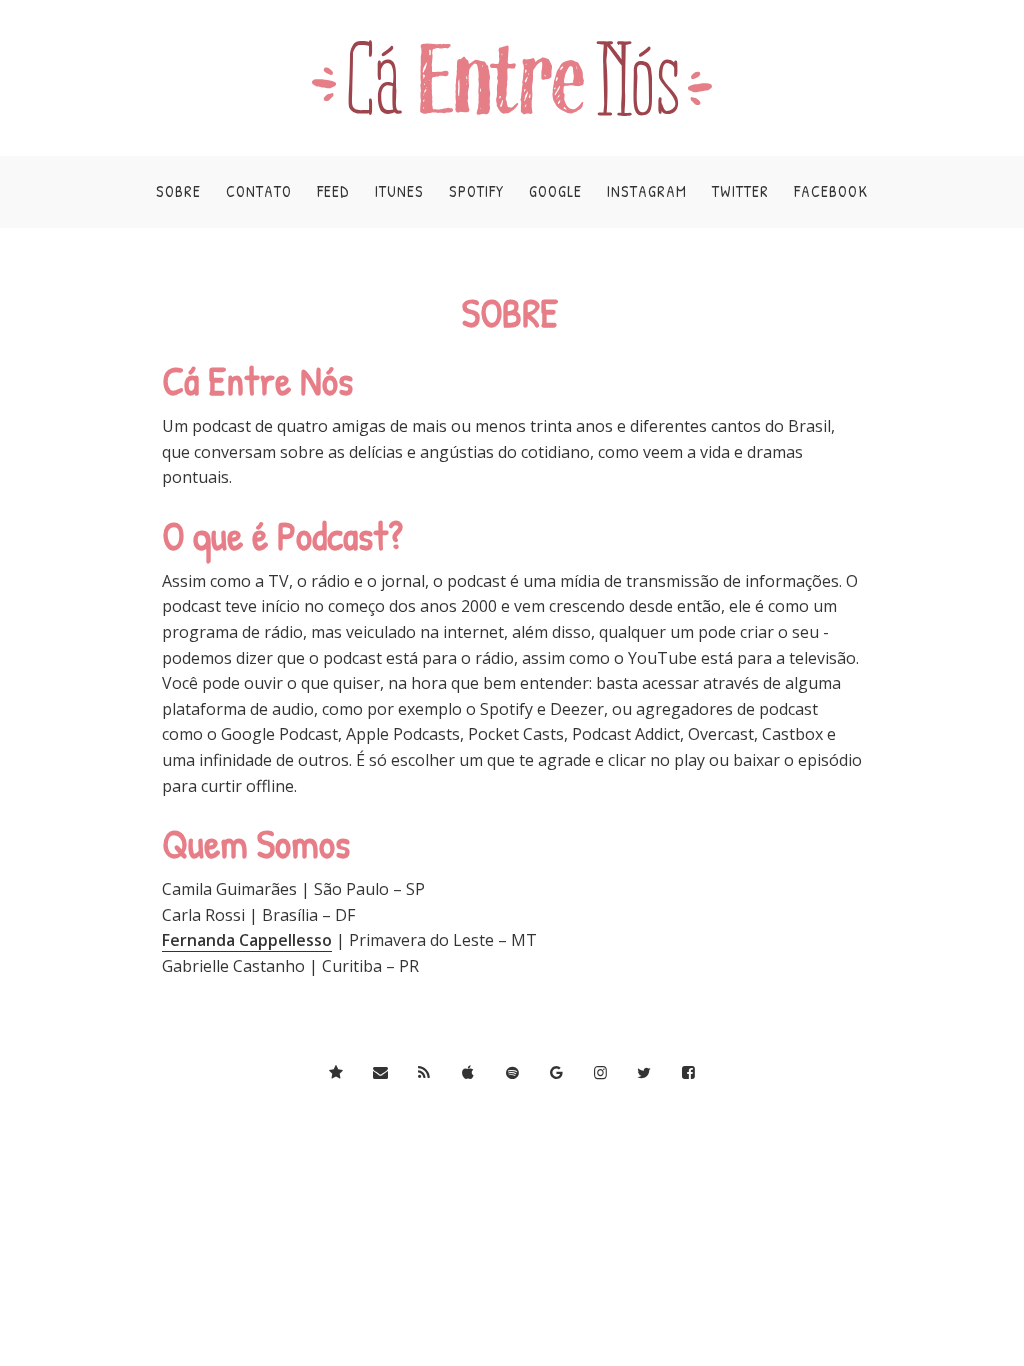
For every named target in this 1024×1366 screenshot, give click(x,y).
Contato (259, 191)
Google (555, 191)
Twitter (740, 191)
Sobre (178, 191)
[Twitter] (644, 1072)
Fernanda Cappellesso (247, 940)
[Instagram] (600, 1072)
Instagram (647, 191)
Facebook (831, 191)
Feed (333, 191)
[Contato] (380, 1072)
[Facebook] (688, 1072)
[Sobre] (336, 1072)
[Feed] (424, 1072)
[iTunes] (468, 1072)
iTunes (399, 191)
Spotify (476, 191)
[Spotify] (512, 1072)
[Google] (556, 1072)
